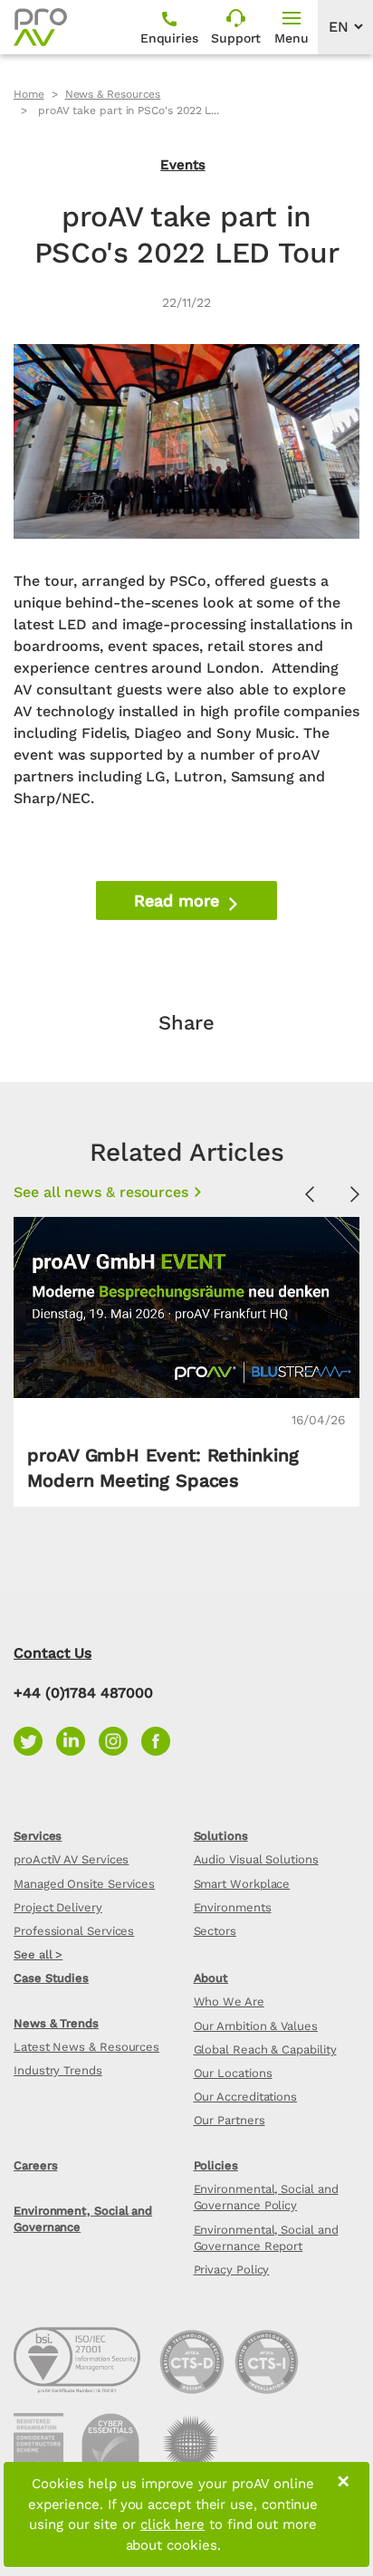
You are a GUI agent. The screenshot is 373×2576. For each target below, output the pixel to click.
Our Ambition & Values (256, 2026)
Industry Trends (58, 2070)
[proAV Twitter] (35, 1740)
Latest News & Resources (86, 2047)
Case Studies (51, 1978)
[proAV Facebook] (160, 1740)
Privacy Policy (232, 2270)
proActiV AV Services (71, 1859)
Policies (216, 2165)
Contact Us (53, 1653)
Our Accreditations (246, 2097)
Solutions (221, 1836)
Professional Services (74, 1931)
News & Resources (113, 94)
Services (38, 1836)
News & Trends (56, 2023)
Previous (310, 1195)
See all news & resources (101, 1192)
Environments (233, 1907)
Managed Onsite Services (84, 1884)
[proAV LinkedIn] (77, 1740)
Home (29, 94)
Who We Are (229, 2001)
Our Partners (230, 2120)
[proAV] (40, 27)
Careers (35, 2165)
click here (172, 2524)
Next (355, 1195)
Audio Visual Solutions (256, 1859)
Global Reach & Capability (265, 2049)
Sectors (215, 1931)
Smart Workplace (242, 1884)
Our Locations (233, 2073)
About (211, 1978)
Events (183, 165)
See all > (38, 1954)
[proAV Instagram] (120, 1740)
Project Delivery (58, 1907)
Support (236, 38)
